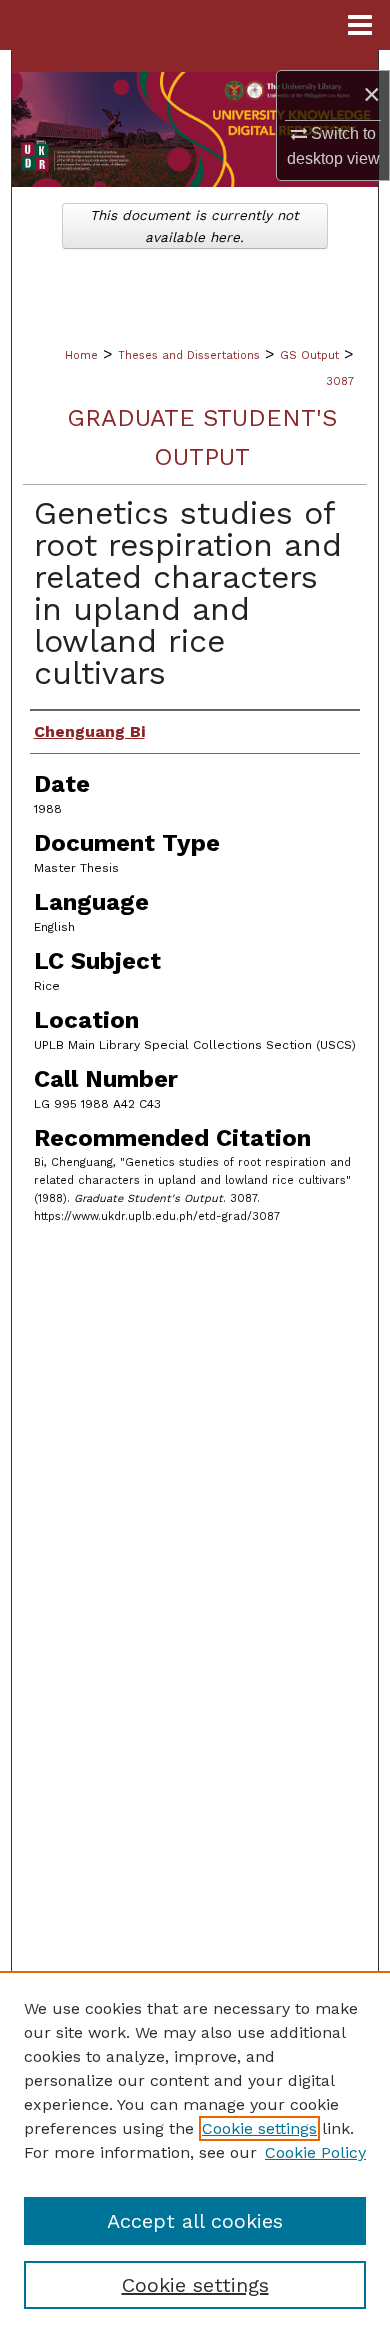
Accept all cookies (195, 2221)
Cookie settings (259, 2128)
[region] (195, 2152)
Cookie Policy (315, 2152)
